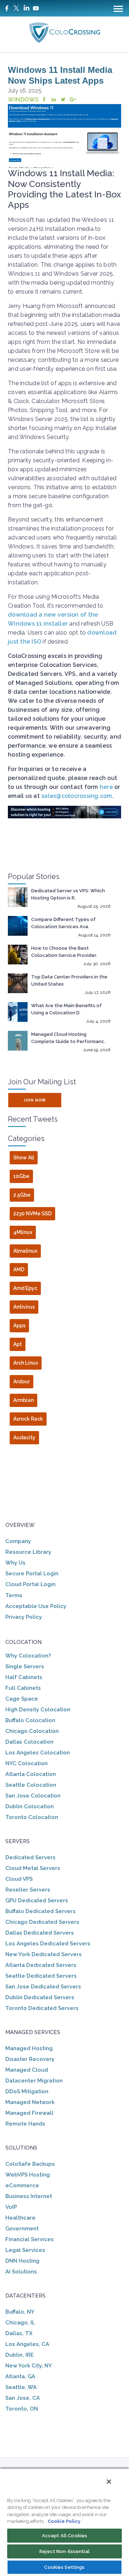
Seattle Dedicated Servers (41, 1976)
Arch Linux (26, 1363)
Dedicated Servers (30, 1857)
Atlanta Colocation (31, 1774)
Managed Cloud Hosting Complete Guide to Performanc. (68, 1038)
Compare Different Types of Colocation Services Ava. (63, 923)
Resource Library (28, 1552)
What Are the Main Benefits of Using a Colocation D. (66, 1009)
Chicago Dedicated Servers (42, 1922)
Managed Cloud (27, 2070)
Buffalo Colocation (30, 1720)
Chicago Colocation (32, 1731)
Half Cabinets (24, 1677)
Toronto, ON (22, 2409)
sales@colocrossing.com (77, 796)
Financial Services (30, 2239)
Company (18, 1541)
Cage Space (22, 1699)
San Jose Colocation (33, 1796)
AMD (19, 1270)
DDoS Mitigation (27, 2091)
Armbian (23, 1400)
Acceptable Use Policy (36, 1606)
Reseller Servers (28, 1890)
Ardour (21, 1381)
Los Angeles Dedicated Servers (48, 1944)
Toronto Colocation (32, 1817)
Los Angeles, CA (27, 2344)
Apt (18, 1344)
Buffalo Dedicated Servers (40, 1911)
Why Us (15, 1563)
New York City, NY (29, 2366)
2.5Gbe (22, 1195)
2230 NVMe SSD (32, 1214)
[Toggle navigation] (118, 8)
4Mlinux (23, 1232)
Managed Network (30, 2102)
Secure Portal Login (32, 1574)
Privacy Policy (24, 1617)
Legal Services (25, 2250)
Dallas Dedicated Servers (40, 1933)
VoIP (11, 2207)
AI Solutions (21, 2272)
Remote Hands (25, 2124)
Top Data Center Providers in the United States (69, 980)
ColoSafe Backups (30, 2164)
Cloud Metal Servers (33, 1868)
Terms (14, 1595)
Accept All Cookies (64, 2536)
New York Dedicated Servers (44, 1954)
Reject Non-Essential (64, 2551)
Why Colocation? (28, 1656)
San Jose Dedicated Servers (43, 1987)
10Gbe (21, 1176)
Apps (19, 1326)
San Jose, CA (23, 2398)
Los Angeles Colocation (38, 1753)
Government (22, 2229)
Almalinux (25, 1251)
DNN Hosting (22, 2261)
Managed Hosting (29, 2048)
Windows (23, 100)
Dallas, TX (19, 2333)
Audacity (24, 1437)
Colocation (23, 1642)
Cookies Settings (64, 2567)
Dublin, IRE (20, 2355)
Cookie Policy (64, 2521)
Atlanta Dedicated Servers (41, 1965)
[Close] (109, 2482)
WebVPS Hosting (28, 2175)
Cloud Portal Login (30, 1584)
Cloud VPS (19, 1879)
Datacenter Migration (34, 2081)
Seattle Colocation (31, 1785)
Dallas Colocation (29, 1742)
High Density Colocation (38, 1710)
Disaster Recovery (30, 2059)
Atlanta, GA (20, 2376)
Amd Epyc (25, 1288)
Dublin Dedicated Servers (40, 1997)
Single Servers (25, 1666)
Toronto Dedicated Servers (42, 2008)
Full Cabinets (23, 1688)
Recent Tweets (33, 1119)
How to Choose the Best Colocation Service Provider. (64, 952)
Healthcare (20, 2218)
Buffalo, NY (20, 2312)
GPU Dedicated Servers (37, 1901)
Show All (24, 1158)
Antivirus (24, 1307)
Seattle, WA (21, 2387)
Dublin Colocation (30, 1806)
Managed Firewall (29, 2113)
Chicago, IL (20, 2323)
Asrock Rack (28, 1419)
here (106, 787)
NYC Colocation (27, 1763)
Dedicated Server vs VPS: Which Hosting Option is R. (68, 894)
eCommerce (22, 2185)
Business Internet (29, 2196)
